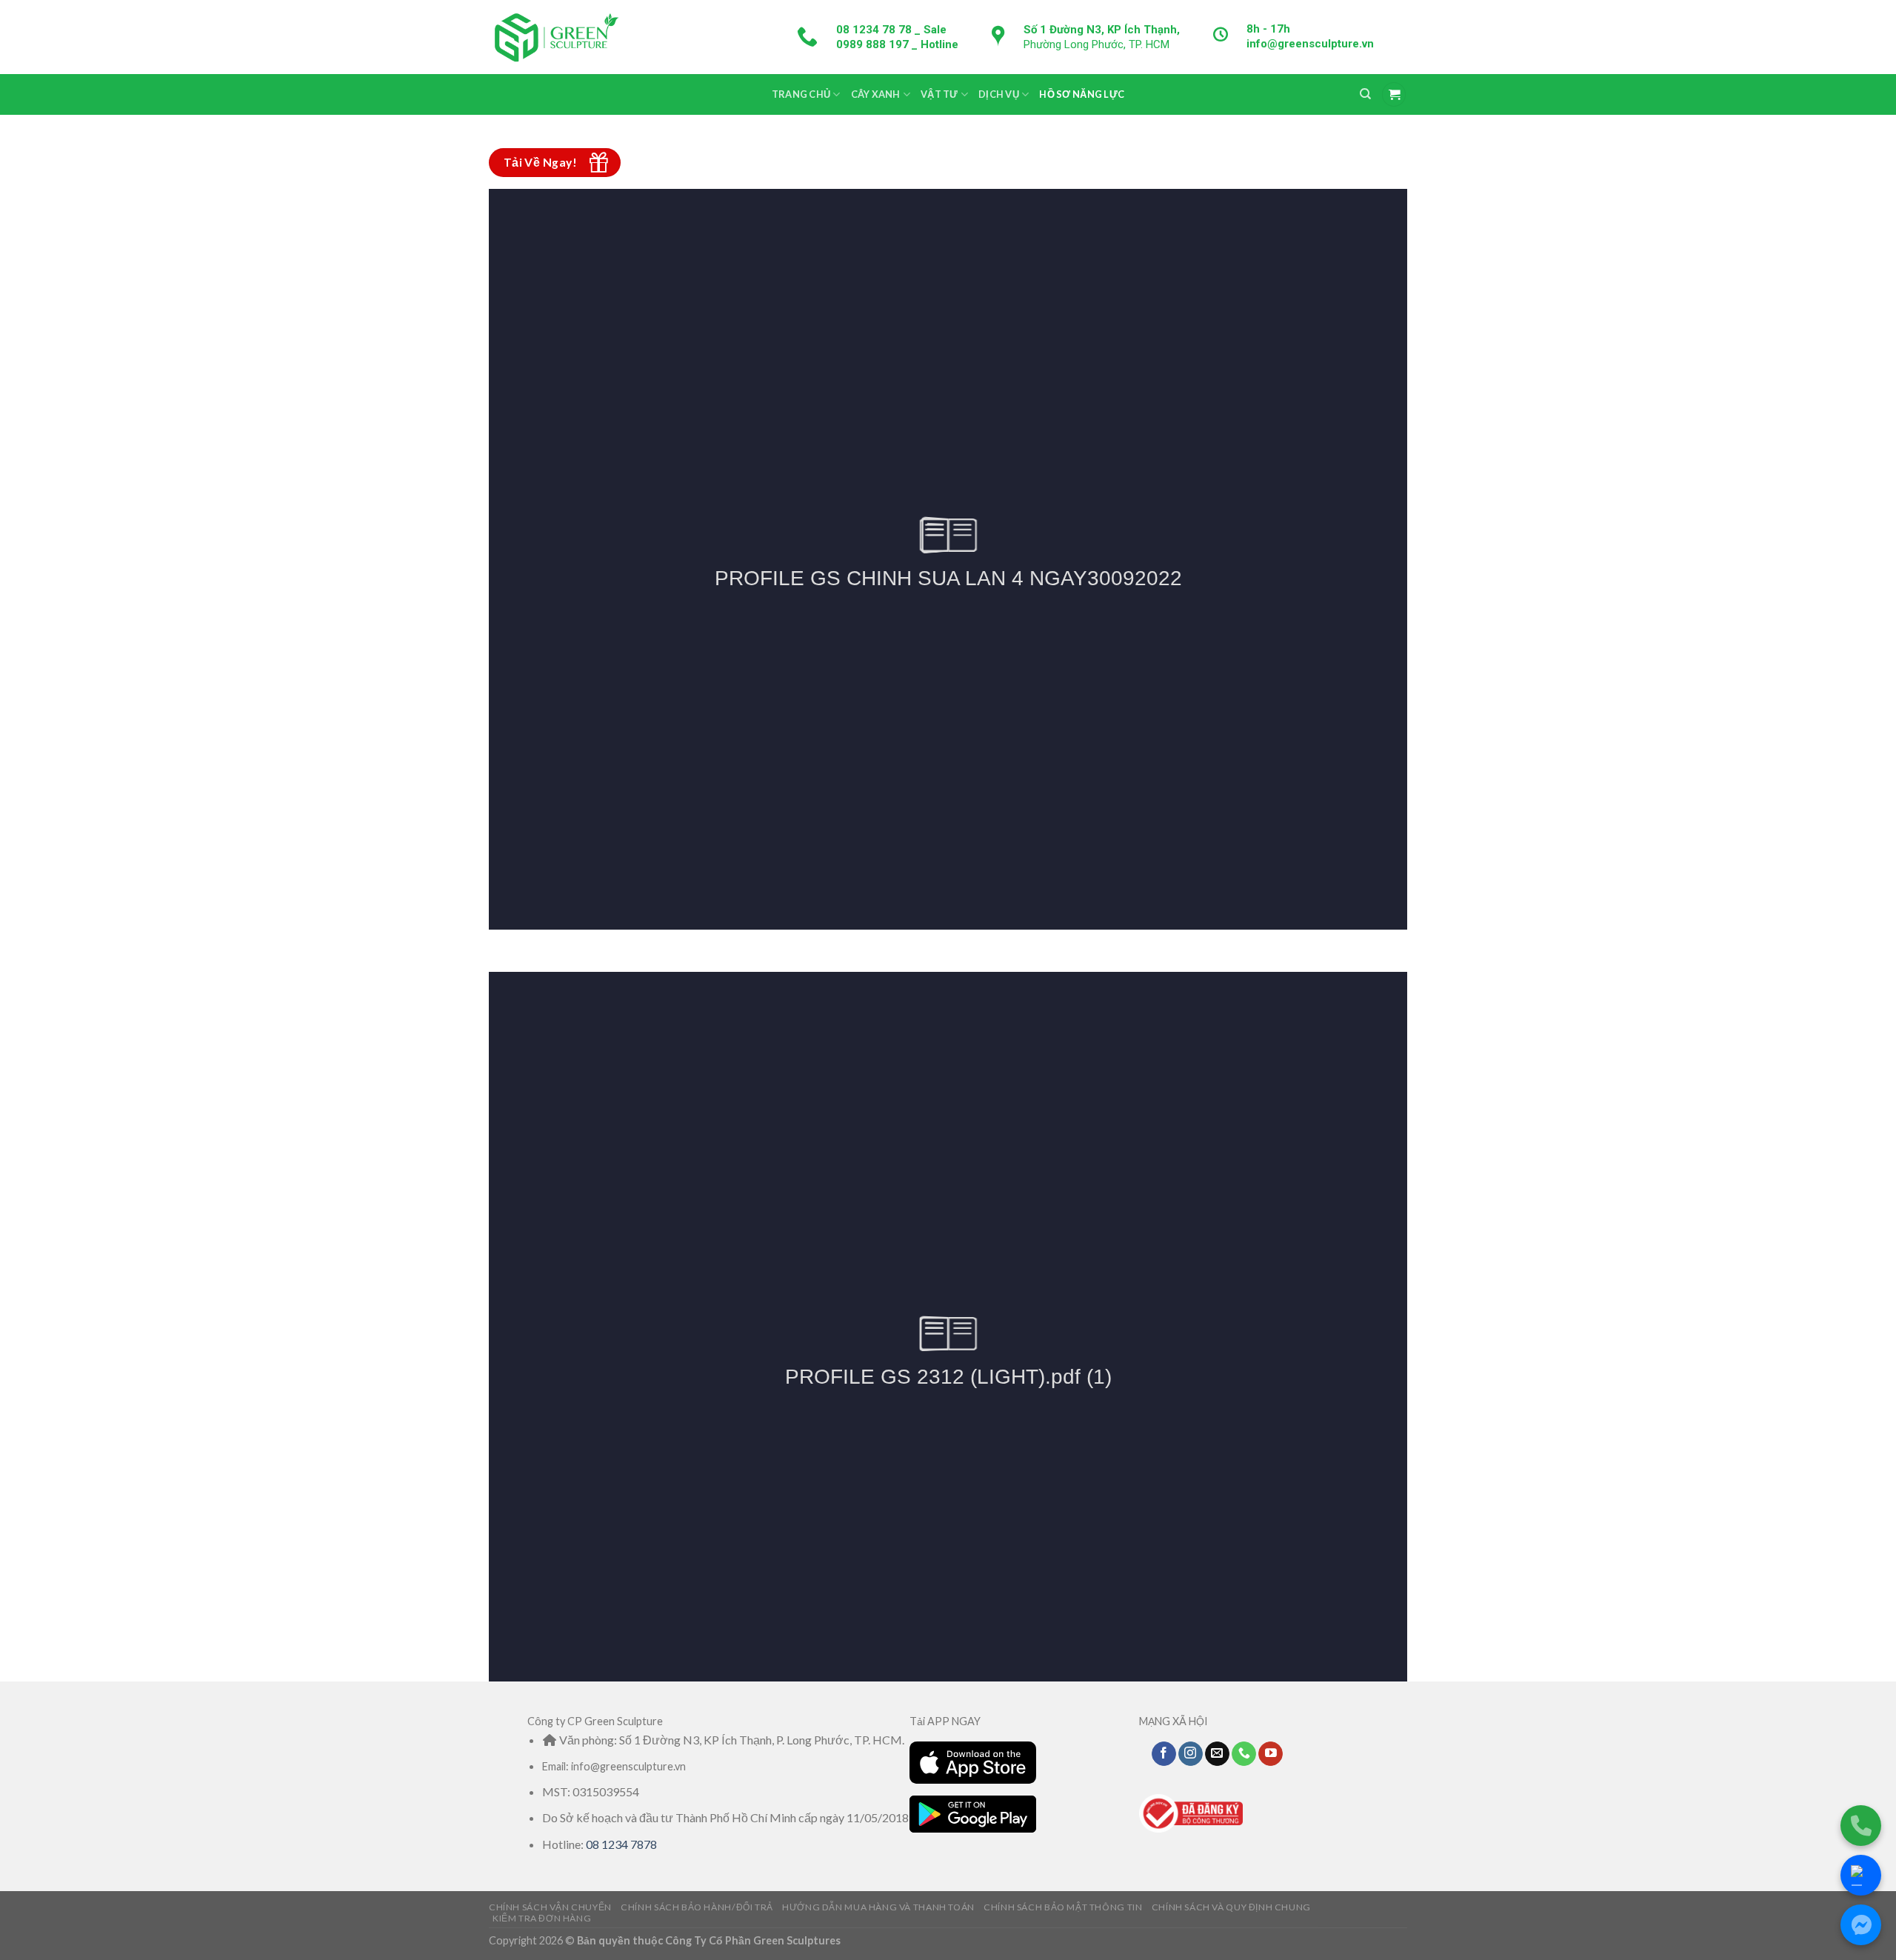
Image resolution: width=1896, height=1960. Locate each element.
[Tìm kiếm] (1365, 94)
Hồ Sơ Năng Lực (1082, 94)
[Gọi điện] (1861, 1826)
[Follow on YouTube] (1271, 1754)
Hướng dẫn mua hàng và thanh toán (878, 1907)
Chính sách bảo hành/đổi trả (697, 1907)
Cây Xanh (876, 94)
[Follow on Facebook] (1164, 1754)
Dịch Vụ (999, 94)
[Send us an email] (1217, 1754)
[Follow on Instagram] (1191, 1754)
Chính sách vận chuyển (550, 1907)
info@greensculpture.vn (1310, 44)
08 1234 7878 (621, 1844)
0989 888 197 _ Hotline (897, 44)
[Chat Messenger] (1861, 1925)
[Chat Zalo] (1861, 1875)
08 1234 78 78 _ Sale (891, 30)
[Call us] (1244, 1754)
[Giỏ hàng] (1394, 94)
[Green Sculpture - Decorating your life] (555, 37)
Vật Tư (939, 94)
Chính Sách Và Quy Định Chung (1231, 1907)
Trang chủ (801, 94)
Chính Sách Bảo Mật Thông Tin (1063, 1907)
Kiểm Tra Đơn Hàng (542, 1918)
